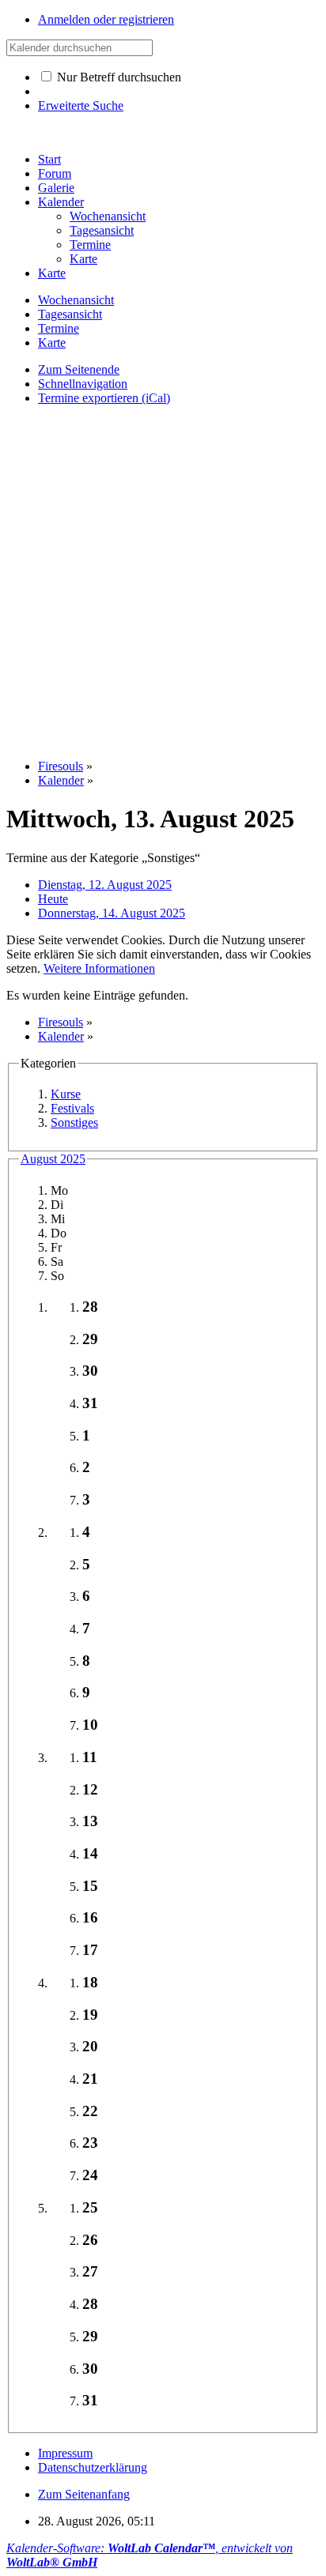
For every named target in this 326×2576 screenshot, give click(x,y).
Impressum (65, 2453)
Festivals (72, 1108)
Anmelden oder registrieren (106, 19)
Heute (53, 899)
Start (49, 159)
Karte (52, 273)
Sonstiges (74, 1122)
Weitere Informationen (99, 968)
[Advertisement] (163, 581)
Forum (55, 173)
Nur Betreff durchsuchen (118, 77)
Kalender (61, 202)
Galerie (56, 188)
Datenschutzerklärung (93, 2467)
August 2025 (53, 1159)
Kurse (66, 1094)
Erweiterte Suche (81, 105)
